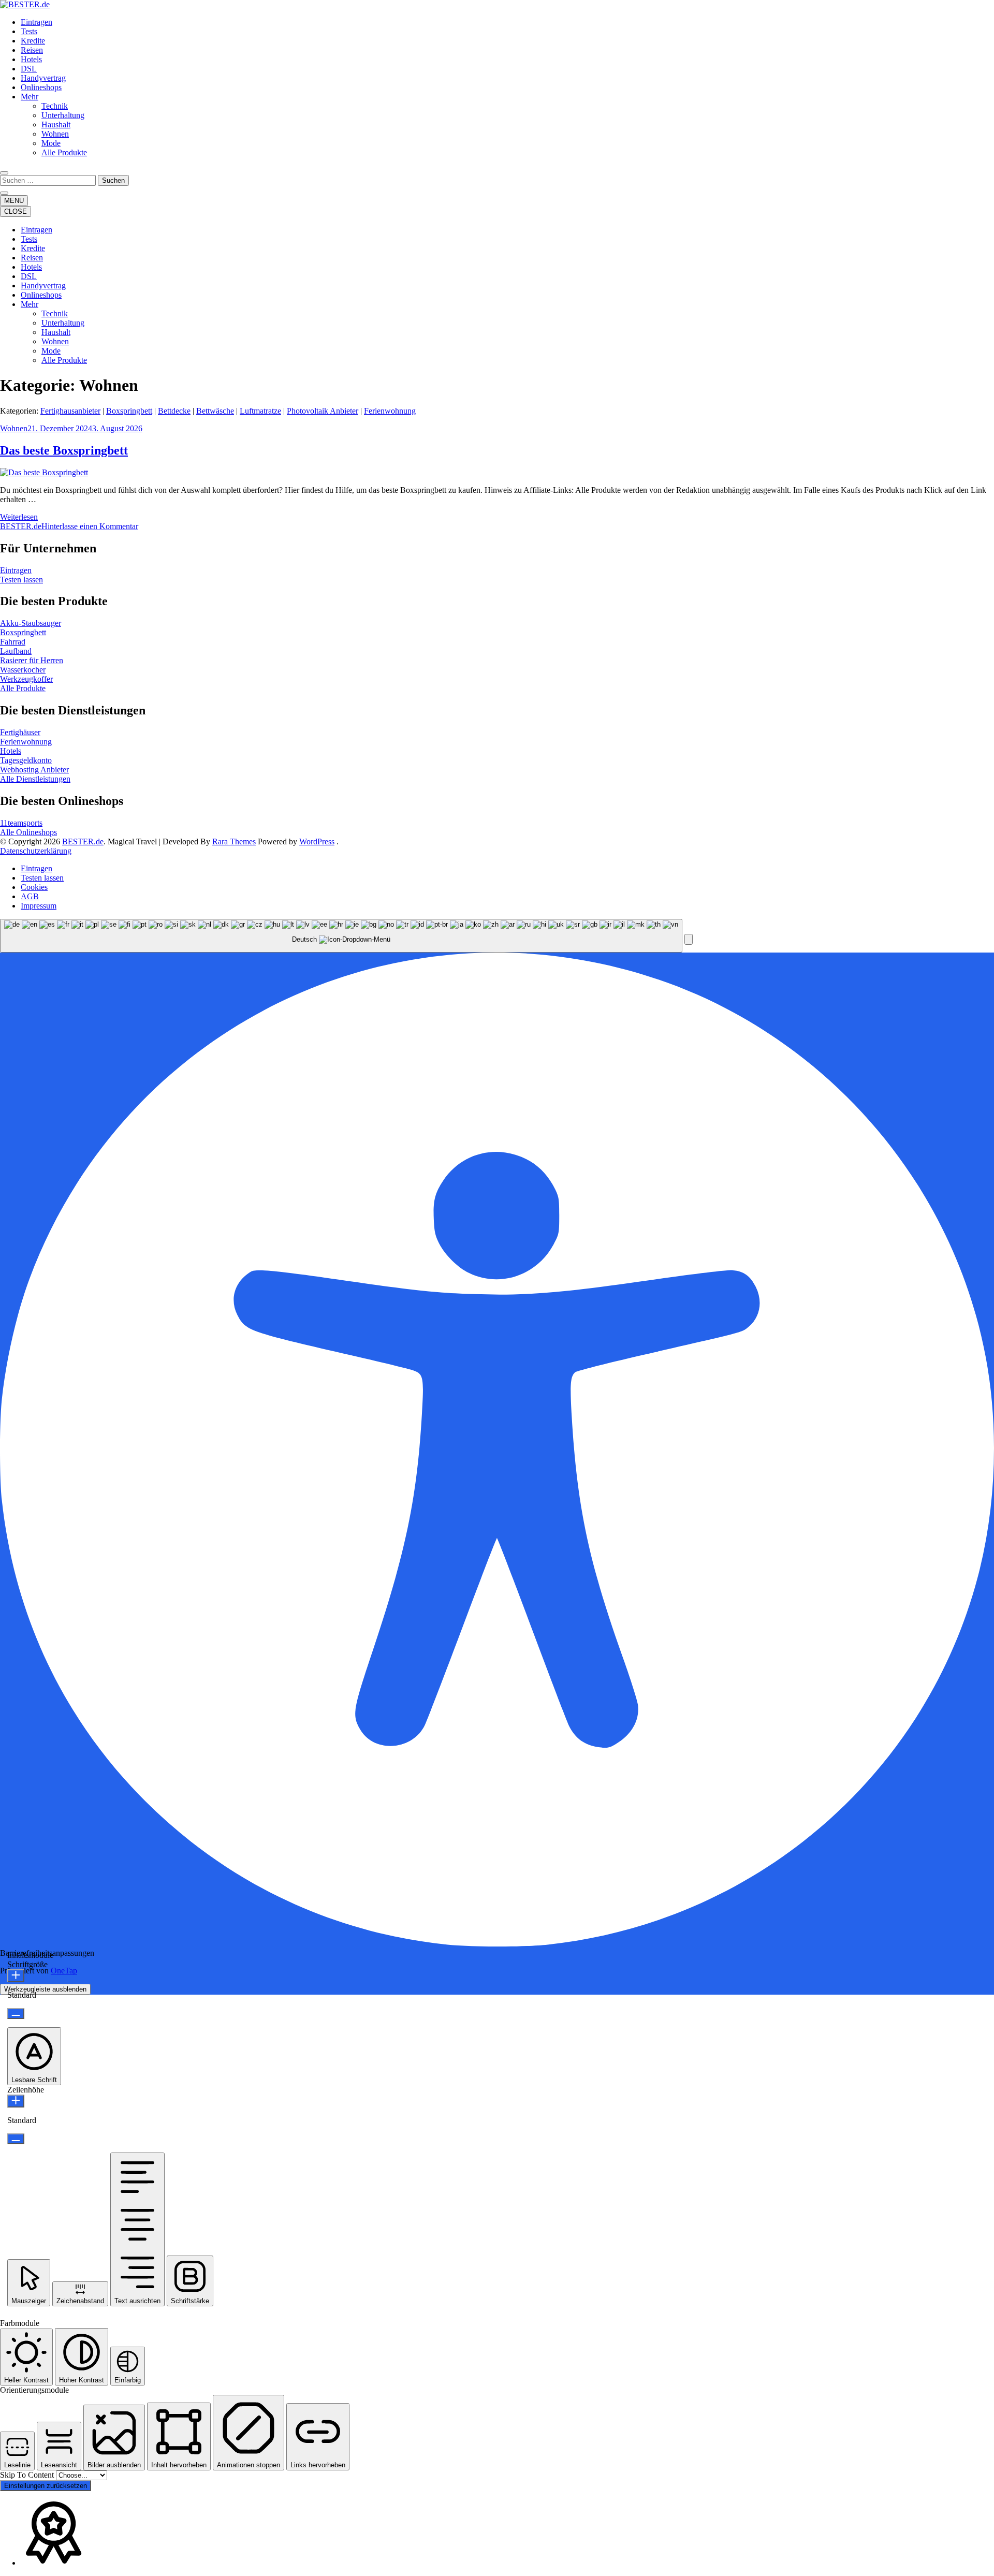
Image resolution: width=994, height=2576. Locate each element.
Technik (55, 106)
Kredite (33, 41)
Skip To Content (28, 2475)
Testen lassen (21, 580)
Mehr (30, 97)
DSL (29, 69)
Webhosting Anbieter (34, 770)
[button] (689, 939)
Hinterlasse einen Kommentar (90, 526)
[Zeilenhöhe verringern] (16, 2139)
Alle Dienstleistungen (35, 779)
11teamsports (21, 823)
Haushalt (56, 125)
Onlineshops (41, 87)
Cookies (34, 887)
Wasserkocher (23, 670)
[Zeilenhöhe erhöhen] (16, 2101)
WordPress (317, 841)
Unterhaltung (63, 115)
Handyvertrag (43, 78)
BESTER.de (21, 526)
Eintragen (36, 22)
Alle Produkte (64, 152)
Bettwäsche (215, 411)
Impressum (39, 906)
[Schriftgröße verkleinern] (16, 2014)
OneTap (64, 1971)
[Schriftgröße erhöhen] (16, 1976)
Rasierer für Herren (32, 660)
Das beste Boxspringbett (64, 450)
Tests (29, 31)
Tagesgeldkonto (26, 760)
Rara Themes (234, 841)
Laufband (16, 651)
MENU (14, 201)
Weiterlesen (19, 517)
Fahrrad (13, 642)
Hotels (31, 59)
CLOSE (16, 211)
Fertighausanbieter (70, 411)
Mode (51, 143)
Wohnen (55, 134)
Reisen (32, 50)
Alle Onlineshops (28, 832)
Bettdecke (174, 411)
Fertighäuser (20, 732)
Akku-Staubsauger (31, 623)
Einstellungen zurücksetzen (46, 2486)
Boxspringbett (129, 411)
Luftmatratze (260, 411)
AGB (30, 896)
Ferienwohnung (390, 411)
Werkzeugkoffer (26, 679)
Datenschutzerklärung (36, 851)
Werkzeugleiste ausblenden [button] (45, 1989)
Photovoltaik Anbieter (323, 411)
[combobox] (341, 936)
